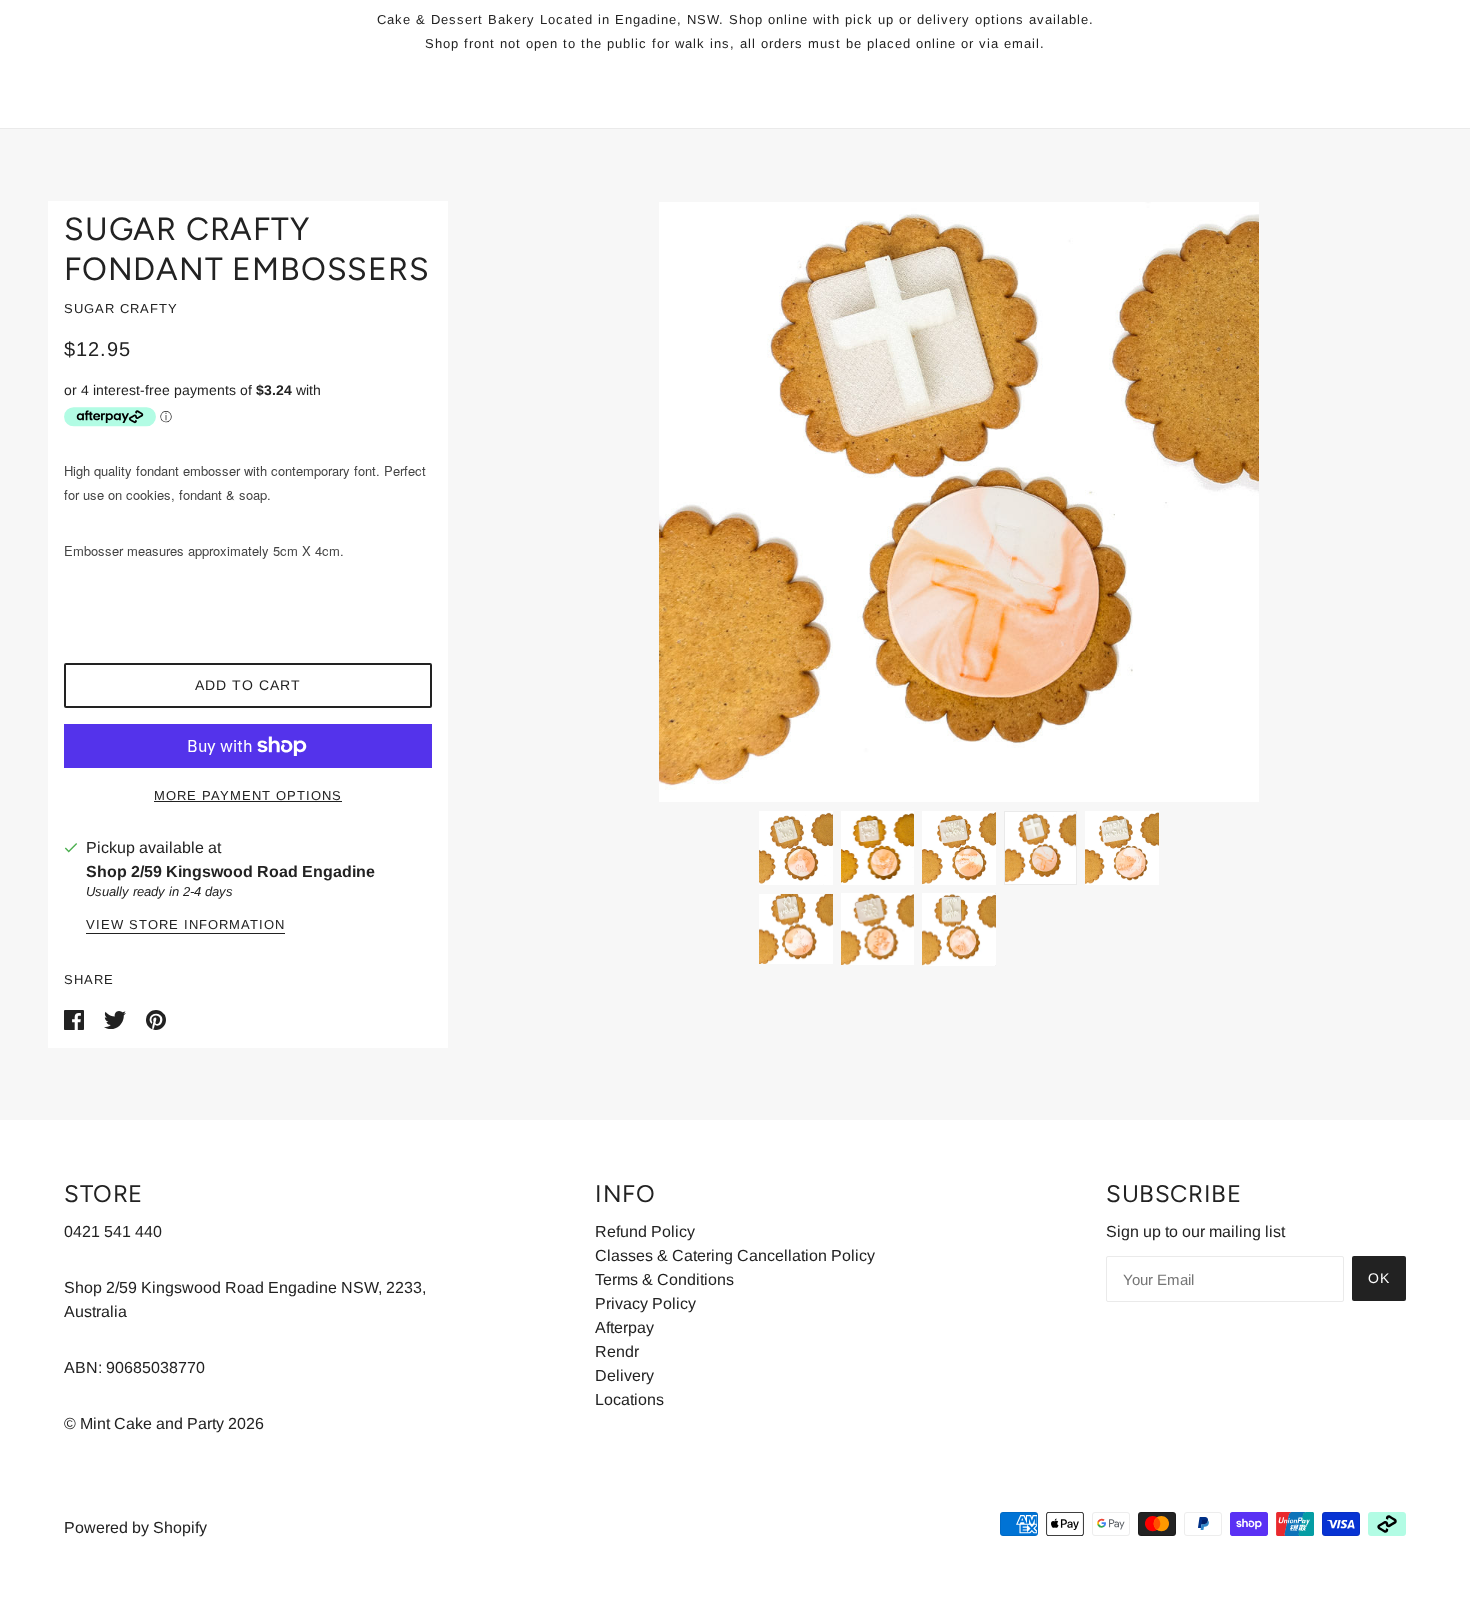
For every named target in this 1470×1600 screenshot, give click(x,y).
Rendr (617, 1351)
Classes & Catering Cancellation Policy (735, 1255)
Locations (629, 1399)
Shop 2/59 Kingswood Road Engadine (230, 871)
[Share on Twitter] (117, 1019)
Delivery (624, 1375)
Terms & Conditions (664, 1279)
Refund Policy (645, 1231)
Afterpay (624, 1327)
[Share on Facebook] (76, 1019)
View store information (185, 925)
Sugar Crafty (121, 308)
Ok (1379, 1278)
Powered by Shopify (135, 1527)
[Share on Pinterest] (156, 1019)
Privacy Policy (645, 1303)
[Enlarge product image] (959, 502)
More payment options (248, 795)
